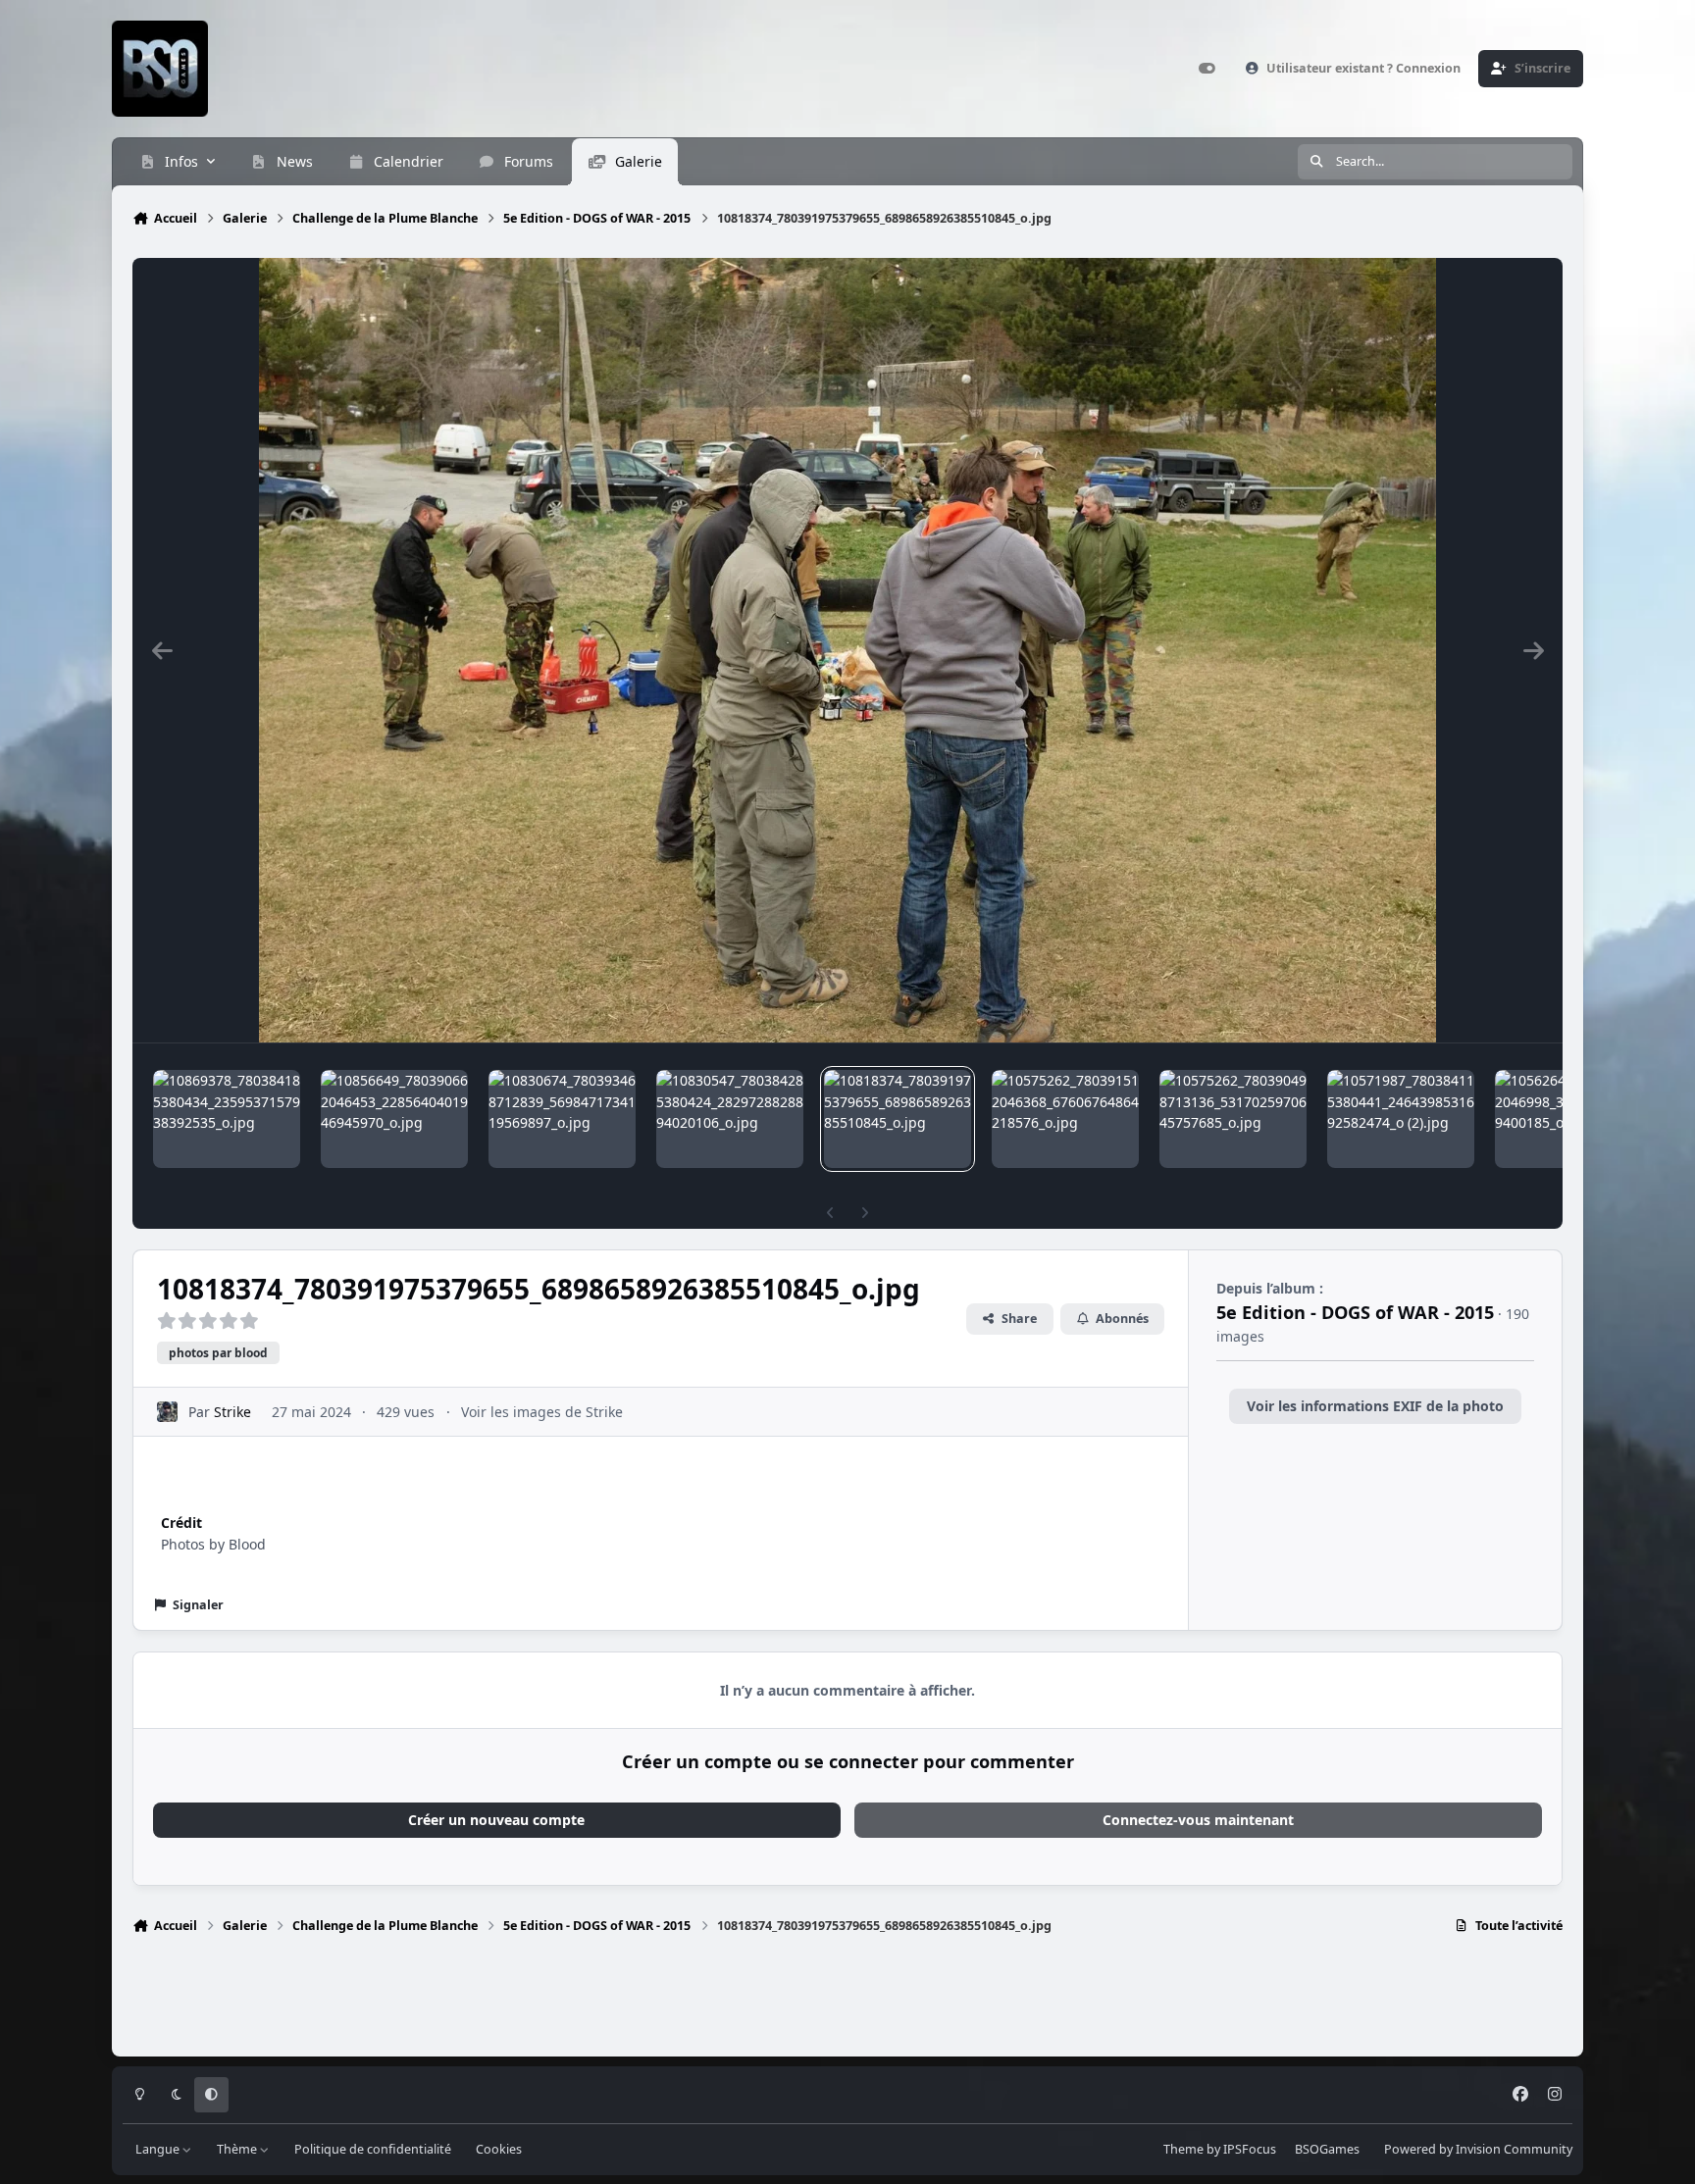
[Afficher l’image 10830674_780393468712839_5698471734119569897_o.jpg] (562, 1119)
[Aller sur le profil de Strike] (167, 1412)
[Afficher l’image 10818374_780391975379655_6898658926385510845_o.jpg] (898, 1119)
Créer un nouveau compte (496, 1820)
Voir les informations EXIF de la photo (1375, 1406)
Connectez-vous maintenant (1198, 1820)
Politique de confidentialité (373, 2149)
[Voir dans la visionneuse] (847, 650)
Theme (1183, 2149)
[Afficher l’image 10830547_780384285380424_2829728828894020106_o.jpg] (730, 1119)
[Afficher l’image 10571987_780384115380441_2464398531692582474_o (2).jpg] (1401, 1119)
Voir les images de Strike (542, 1412)
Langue (159, 2149)
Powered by (1478, 2149)
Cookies (499, 2149)
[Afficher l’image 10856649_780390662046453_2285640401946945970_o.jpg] (394, 1119)
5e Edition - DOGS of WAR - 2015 (1355, 1312)
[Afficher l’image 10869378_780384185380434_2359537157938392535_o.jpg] (227, 1119)
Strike (232, 1412)
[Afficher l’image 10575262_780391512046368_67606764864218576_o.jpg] (1065, 1119)
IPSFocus (1250, 2149)
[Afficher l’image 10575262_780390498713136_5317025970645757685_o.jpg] (1233, 1119)
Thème (238, 2149)
